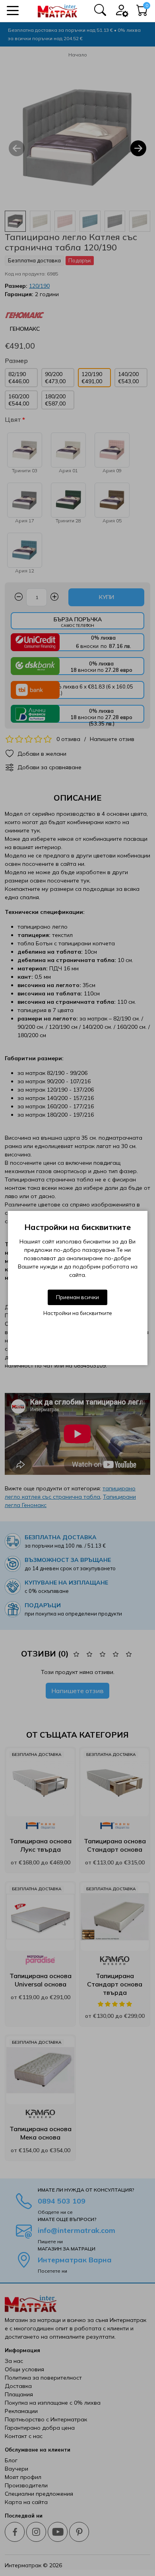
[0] (142, 12)
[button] (13, 11)
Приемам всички (77, 1297)
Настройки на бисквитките (78, 1313)
